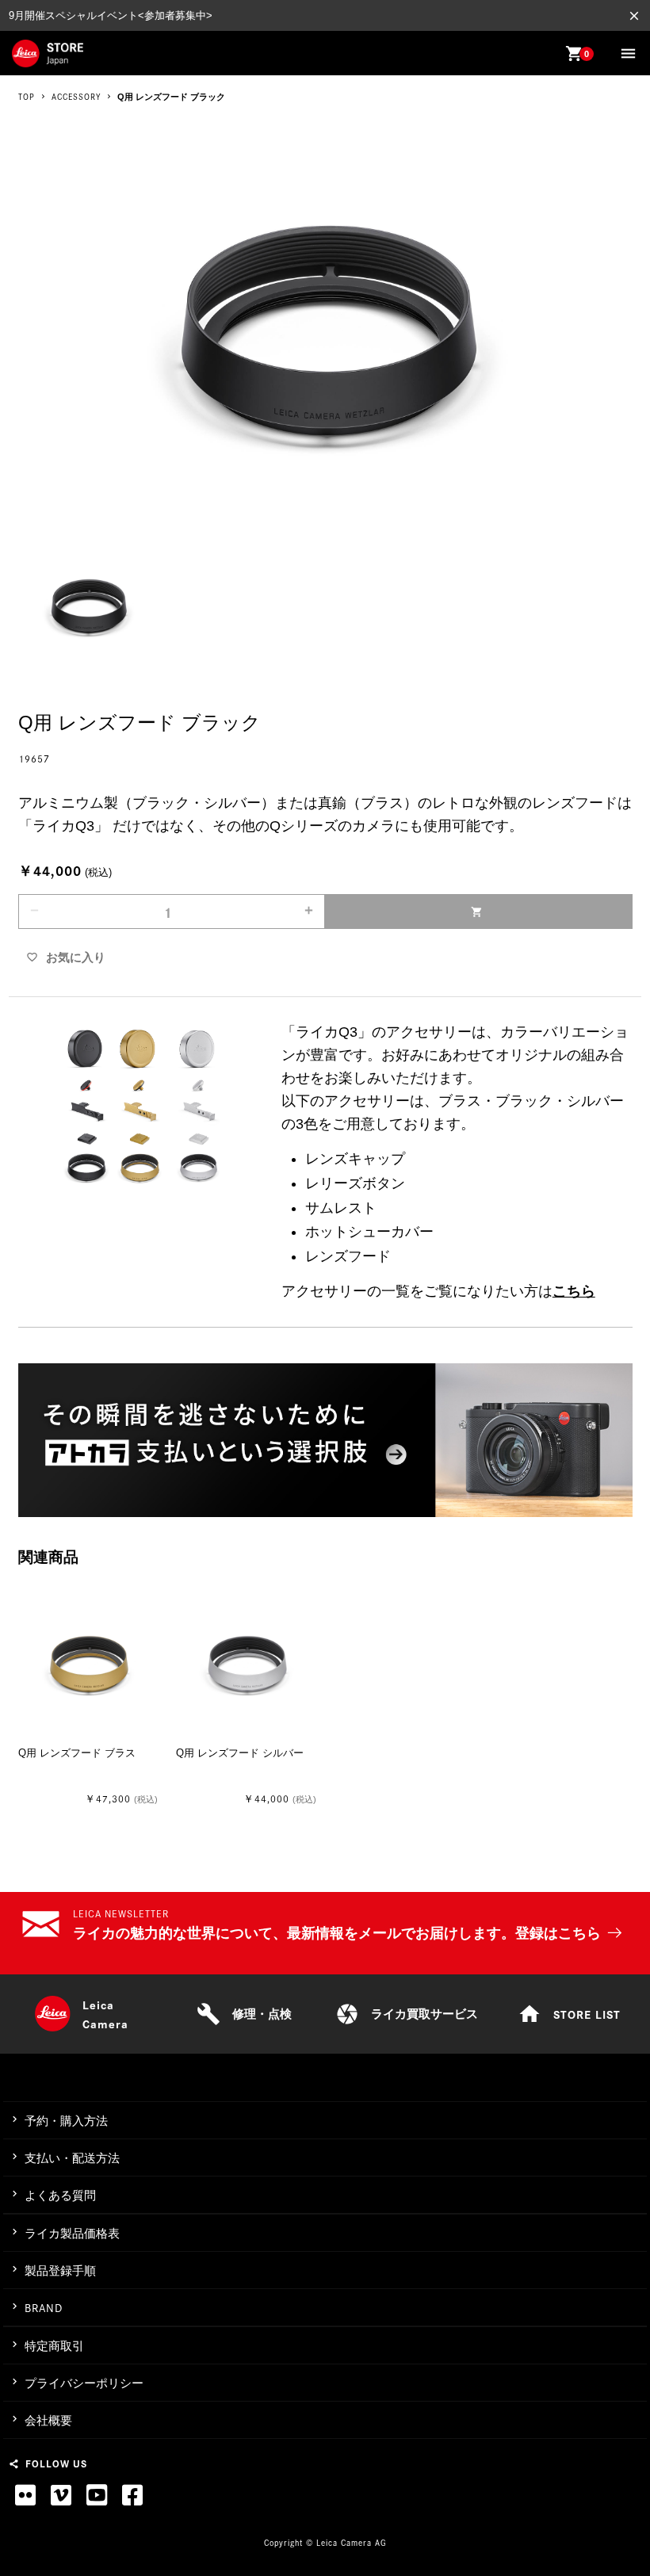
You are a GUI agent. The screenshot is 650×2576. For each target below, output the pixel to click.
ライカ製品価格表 (72, 2233)
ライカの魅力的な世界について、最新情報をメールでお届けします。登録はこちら (337, 1933)
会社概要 (48, 2420)
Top (27, 97)
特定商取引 (54, 2346)
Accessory (76, 97)
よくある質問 (60, 2195)
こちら (574, 1291)
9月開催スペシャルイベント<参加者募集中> (111, 15)
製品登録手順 (60, 2270)
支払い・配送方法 (72, 2158)
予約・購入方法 (66, 2121)
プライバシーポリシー (84, 2383)
